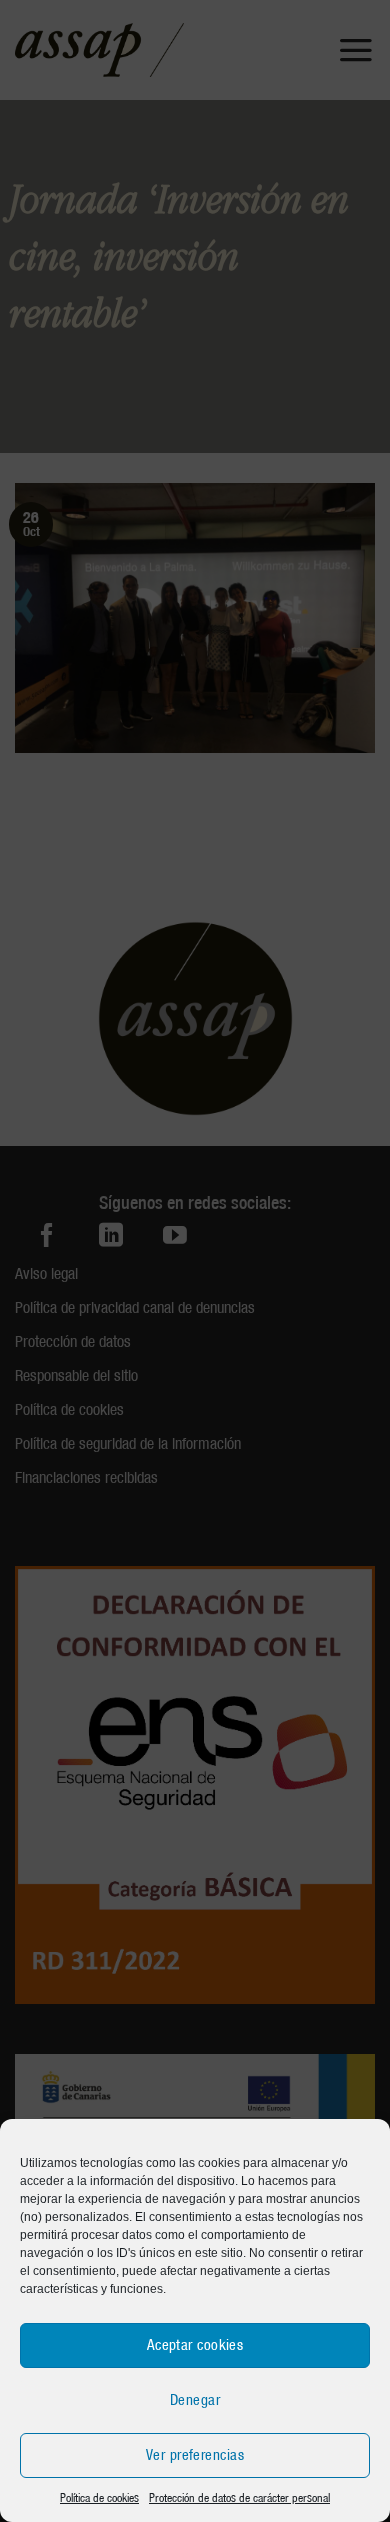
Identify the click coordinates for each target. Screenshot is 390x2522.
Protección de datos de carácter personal (239, 2497)
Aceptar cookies (195, 2345)
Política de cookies (99, 2497)
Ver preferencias (195, 2455)
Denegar (195, 2400)
